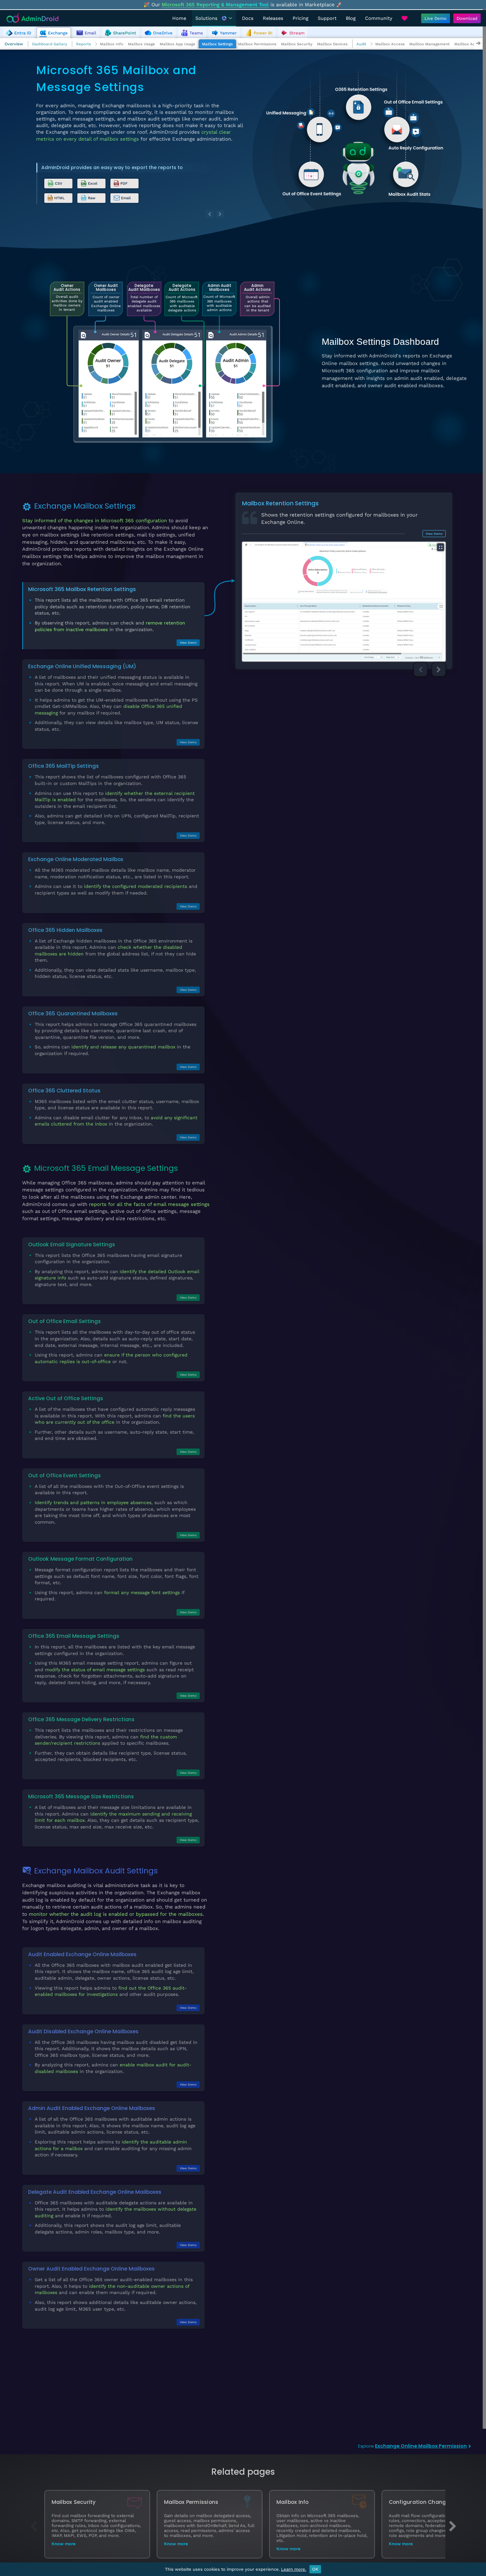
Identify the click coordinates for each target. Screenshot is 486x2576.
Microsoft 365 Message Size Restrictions (81, 1796)
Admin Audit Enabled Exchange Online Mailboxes (92, 2108)
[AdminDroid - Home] (33, 18)
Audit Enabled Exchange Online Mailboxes (82, 1954)
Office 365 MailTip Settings (63, 766)
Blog (351, 18)
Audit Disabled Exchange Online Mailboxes (83, 2031)
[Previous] (209, 214)
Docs (248, 18)
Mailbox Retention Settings (280, 503)
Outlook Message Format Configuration (80, 1559)
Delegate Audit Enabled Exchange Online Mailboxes (95, 2192)
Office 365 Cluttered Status (64, 1091)
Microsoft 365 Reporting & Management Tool (215, 5)
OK (315, 2569)
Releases (273, 18)
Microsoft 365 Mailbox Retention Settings (82, 589)
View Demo (188, 643)
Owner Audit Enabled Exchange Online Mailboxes (91, 2269)
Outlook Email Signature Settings (72, 1244)
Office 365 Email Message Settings (74, 1636)
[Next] (220, 214)
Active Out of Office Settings (66, 1398)
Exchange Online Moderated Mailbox (76, 859)
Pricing (301, 18)
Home (179, 18)
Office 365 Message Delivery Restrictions (81, 1719)
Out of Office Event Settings (64, 1475)
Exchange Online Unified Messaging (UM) (82, 666)
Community (379, 18)
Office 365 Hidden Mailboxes (65, 930)
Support (327, 18)
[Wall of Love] (404, 18)
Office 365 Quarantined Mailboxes (73, 1013)
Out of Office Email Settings (64, 1321)
